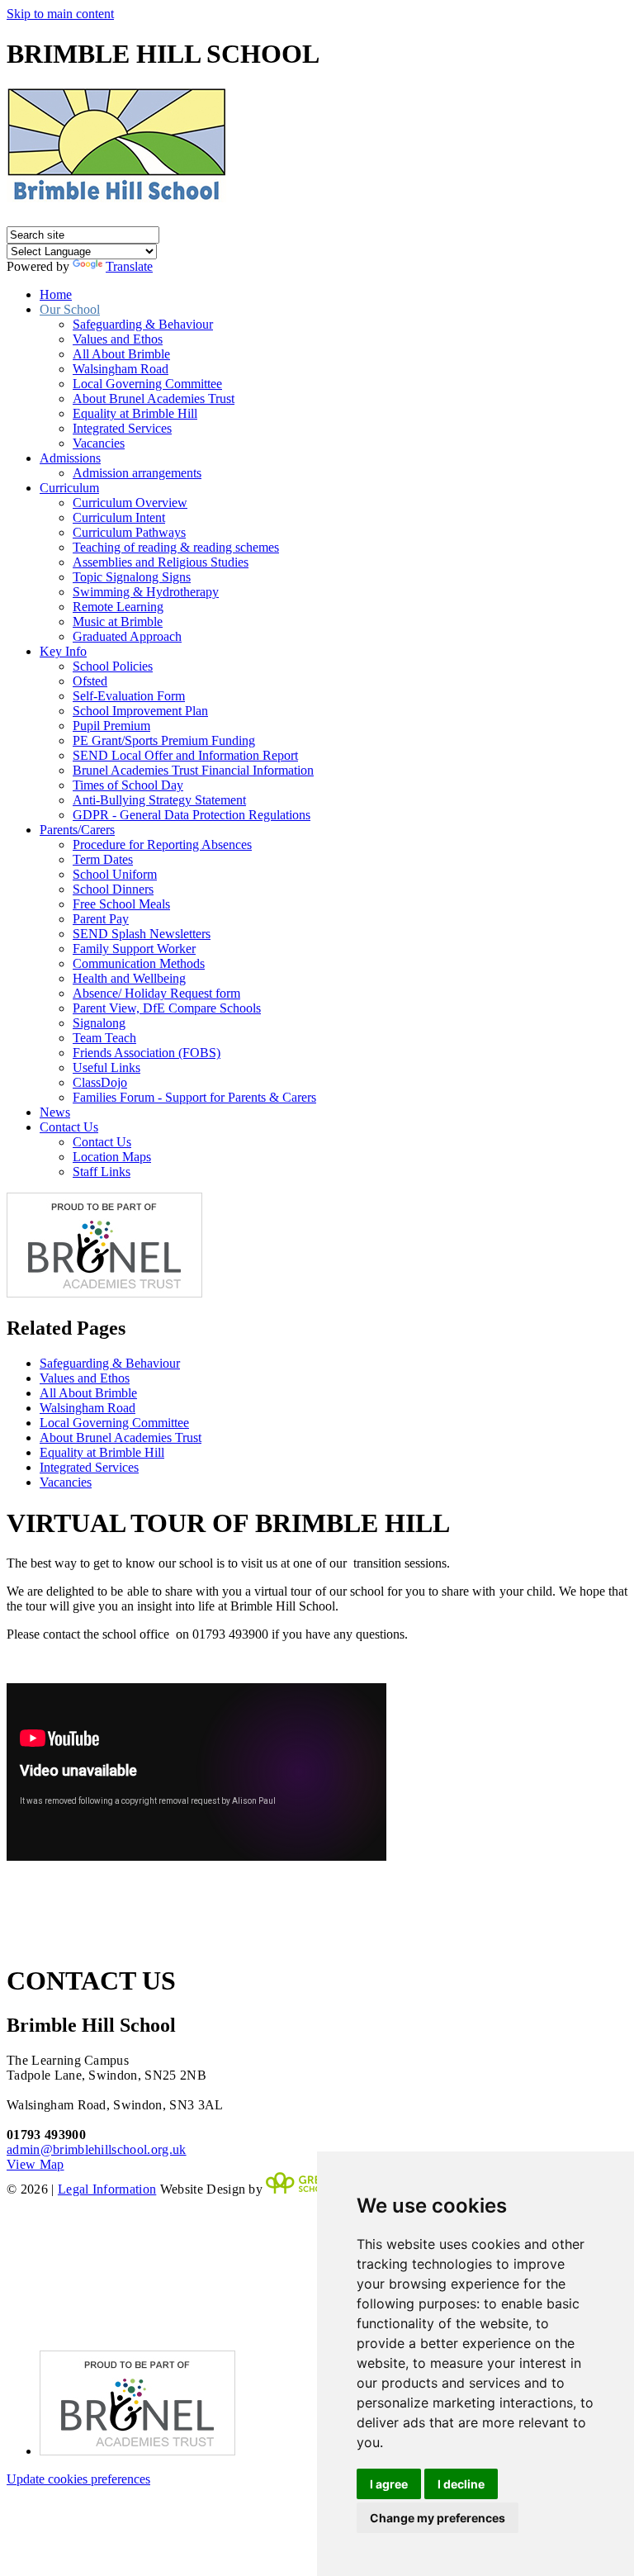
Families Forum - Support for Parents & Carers (194, 1097)
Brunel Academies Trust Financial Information (193, 770)
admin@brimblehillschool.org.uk (97, 2149)
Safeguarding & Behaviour (143, 324)
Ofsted (90, 681)
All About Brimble (121, 354)
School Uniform (115, 874)
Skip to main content (60, 14)
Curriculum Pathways (129, 532)
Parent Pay (101, 919)
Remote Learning (118, 607)
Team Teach (104, 1038)
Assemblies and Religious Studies (161, 562)
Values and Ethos (118, 339)
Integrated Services (122, 428)
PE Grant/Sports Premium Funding (164, 740)
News (55, 1112)
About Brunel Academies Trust (154, 398)
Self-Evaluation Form (129, 696)
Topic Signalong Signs (132, 577)
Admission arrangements (137, 473)
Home (56, 294)
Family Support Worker (134, 949)
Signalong (99, 1023)
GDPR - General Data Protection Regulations (192, 815)
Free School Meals (121, 904)
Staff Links (102, 1172)
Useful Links (106, 1067)
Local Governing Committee (147, 384)
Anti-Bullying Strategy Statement (159, 800)
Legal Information (107, 2189)
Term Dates (103, 859)
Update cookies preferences (78, 2479)
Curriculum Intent (119, 517)
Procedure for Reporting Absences (162, 844)
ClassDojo (100, 1082)
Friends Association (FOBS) (147, 1053)
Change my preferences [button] (438, 2518)
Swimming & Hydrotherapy (146, 592)
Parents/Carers (77, 830)
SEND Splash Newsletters (142, 934)
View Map (35, 2164)
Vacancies (99, 443)
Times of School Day (128, 785)
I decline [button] (461, 2484)
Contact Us (69, 1127)
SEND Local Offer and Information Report (185, 755)
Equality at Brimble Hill (135, 413)
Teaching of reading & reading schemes (176, 547)
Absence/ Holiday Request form (156, 993)
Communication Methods (139, 963)
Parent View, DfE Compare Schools (167, 1008)
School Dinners (113, 889)
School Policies (113, 666)
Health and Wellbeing (129, 978)
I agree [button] (389, 2484)
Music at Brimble (118, 621)
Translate (129, 266)
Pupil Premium (111, 726)
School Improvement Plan (140, 711)
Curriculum (69, 488)
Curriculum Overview (130, 503)
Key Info (63, 651)
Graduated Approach (127, 636)
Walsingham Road (121, 369)
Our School (70, 309)
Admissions (70, 458)
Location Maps (112, 1157)
